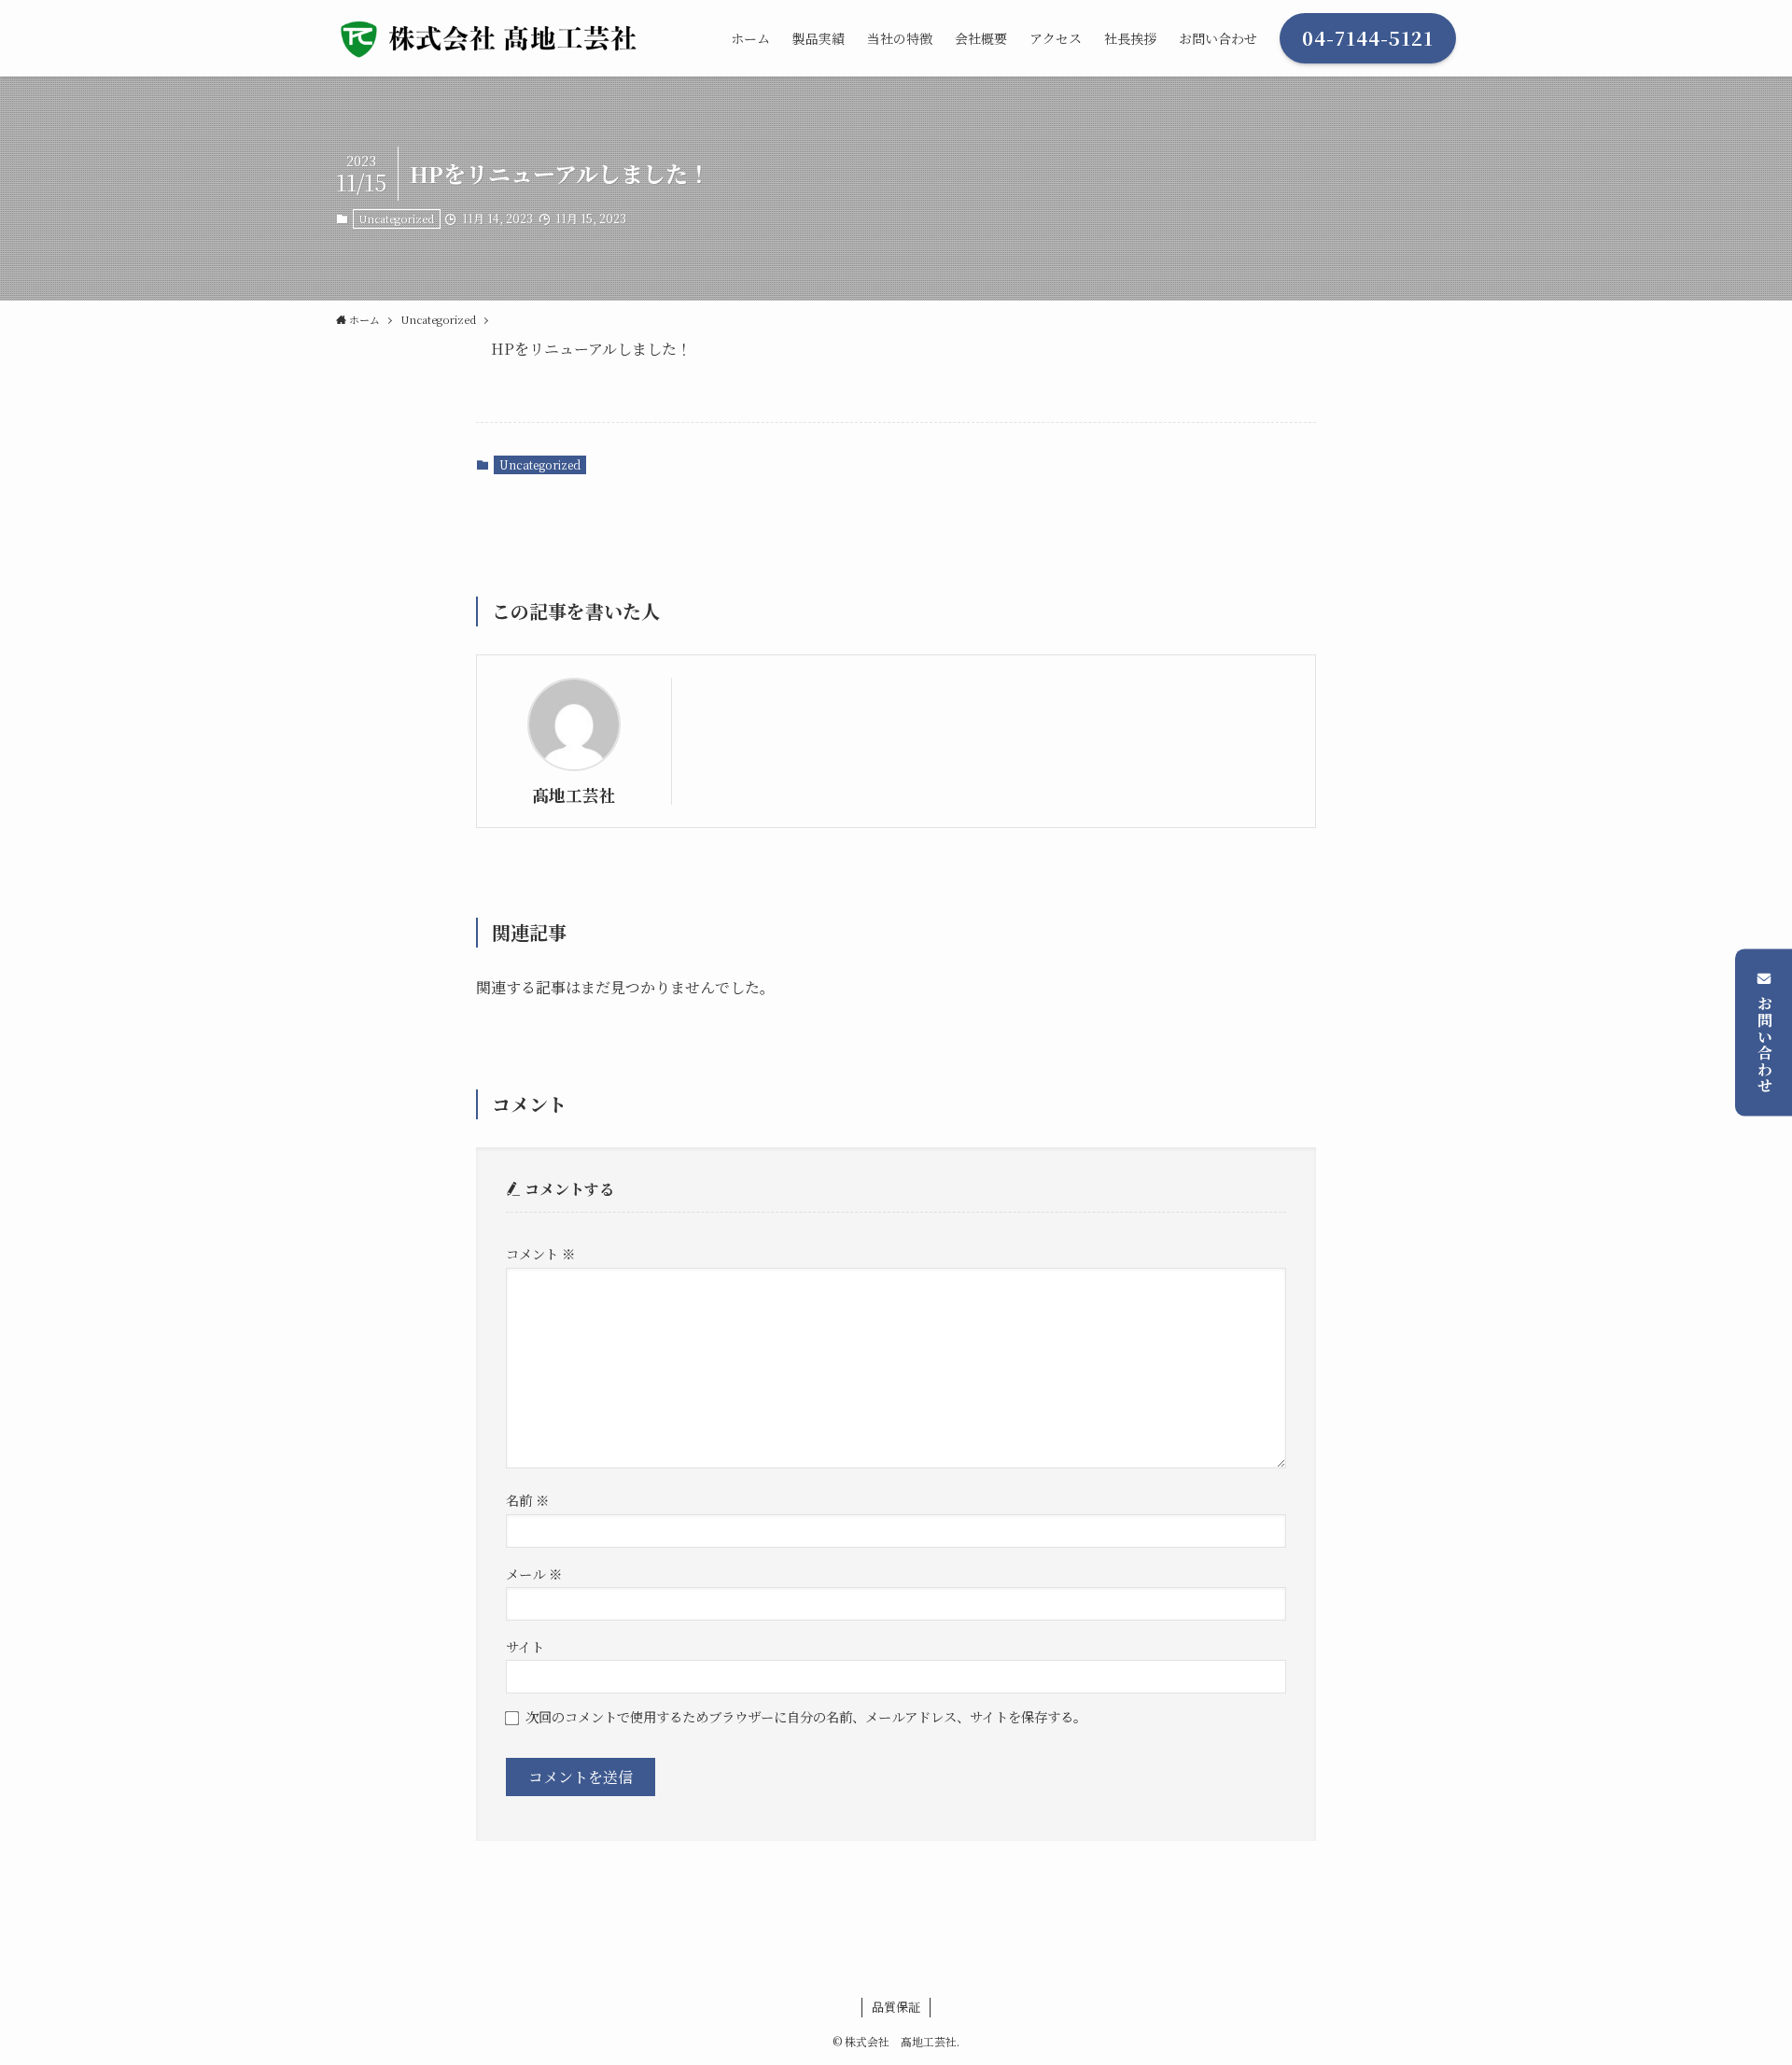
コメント (540, 1253)
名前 (527, 1500)
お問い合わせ (1764, 1045)
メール (534, 1573)
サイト (525, 1646)
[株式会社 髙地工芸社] (497, 38)
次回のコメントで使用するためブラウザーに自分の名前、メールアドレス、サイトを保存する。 (806, 1716)
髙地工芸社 (574, 795)
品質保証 (896, 2007)
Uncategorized (396, 218)
